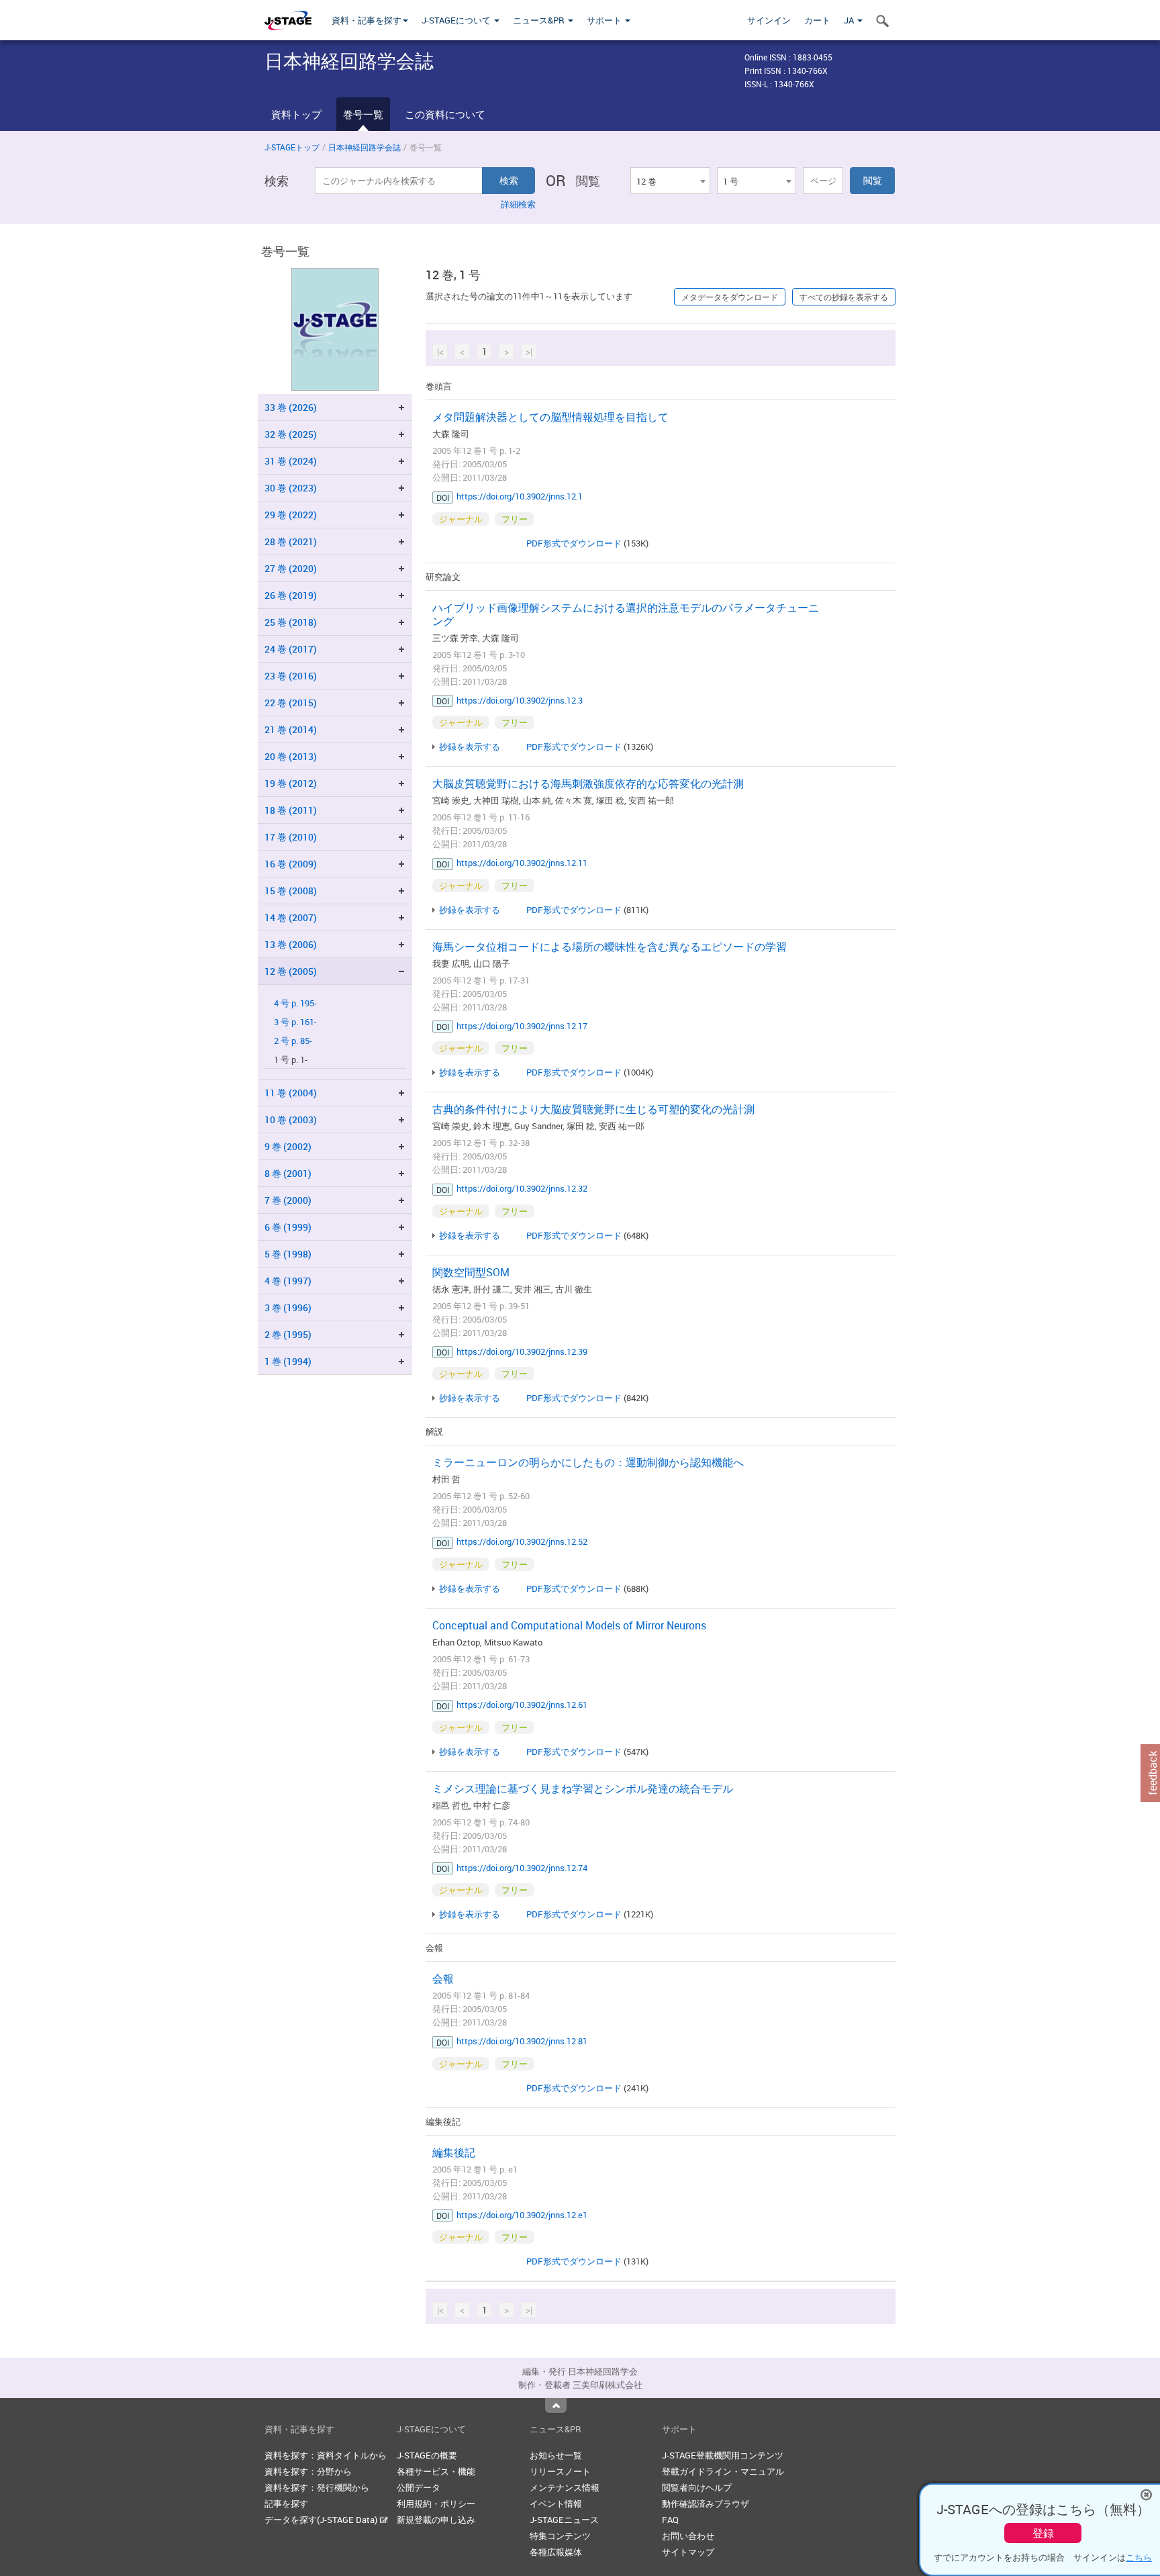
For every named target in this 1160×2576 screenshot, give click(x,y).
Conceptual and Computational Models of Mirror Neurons (569, 1625)
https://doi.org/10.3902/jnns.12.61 (522, 1705)
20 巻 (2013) (291, 756)
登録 (1043, 2533)
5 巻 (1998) (288, 1254)
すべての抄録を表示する (844, 297)
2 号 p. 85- (293, 1041)
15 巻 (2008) (291, 891)
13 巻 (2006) (291, 944)
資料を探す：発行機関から (317, 2487)
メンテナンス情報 (565, 2487)
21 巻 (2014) (291, 729)
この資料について (445, 114)
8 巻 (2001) (288, 1173)
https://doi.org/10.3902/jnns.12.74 (522, 1868)
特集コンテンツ (560, 2536)
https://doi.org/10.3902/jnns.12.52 (522, 1541)
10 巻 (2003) (291, 1119)
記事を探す (286, 2503)
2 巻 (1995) (288, 1334)
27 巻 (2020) (291, 568)
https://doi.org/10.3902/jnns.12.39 (522, 1351)
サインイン (769, 20)
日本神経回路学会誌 (365, 147)
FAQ (670, 2520)
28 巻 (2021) (291, 541)
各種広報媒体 (556, 2552)
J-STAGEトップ (292, 147)
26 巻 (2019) (291, 595)
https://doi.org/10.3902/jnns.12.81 (522, 2041)
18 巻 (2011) (291, 810)
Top (556, 2405)
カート (817, 20)
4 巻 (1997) (288, 1281)
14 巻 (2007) (291, 917)
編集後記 (454, 2152)
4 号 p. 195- (295, 1003)
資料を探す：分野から (308, 2471)
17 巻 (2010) (291, 837)
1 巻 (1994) (288, 1361)
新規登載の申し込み (436, 2520)
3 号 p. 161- (295, 1022)
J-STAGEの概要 (427, 2455)
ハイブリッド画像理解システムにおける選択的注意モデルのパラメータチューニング (626, 614)
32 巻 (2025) (291, 434)
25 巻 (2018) (291, 622)
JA (850, 20)
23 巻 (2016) (291, 676)
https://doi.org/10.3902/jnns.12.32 (522, 1188)
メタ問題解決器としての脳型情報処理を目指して (550, 417)
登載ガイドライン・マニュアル (723, 2471)
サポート (605, 20)
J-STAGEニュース (564, 2520)
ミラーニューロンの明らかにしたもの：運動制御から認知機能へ (588, 1462)
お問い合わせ (688, 2536)
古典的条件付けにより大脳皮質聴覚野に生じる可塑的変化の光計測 (593, 1109)
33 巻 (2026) (291, 407)
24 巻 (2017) (291, 649)
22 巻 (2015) (291, 703)
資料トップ (296, 114)
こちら (1139, 2557)
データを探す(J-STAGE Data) (322, 2520)
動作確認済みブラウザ (706, 2503)
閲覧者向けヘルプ (697, 2487)
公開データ (419, 2487)
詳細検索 (518, 204)
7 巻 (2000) (288, 1200)
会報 (443, 1978)
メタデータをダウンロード (730, 297)
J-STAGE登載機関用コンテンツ (723, 2455)
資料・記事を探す (367, 20)
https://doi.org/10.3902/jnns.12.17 (522, 1026)
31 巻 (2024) (291, 461)
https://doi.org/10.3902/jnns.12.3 (520, 700)
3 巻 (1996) (288, 1307)
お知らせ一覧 (556, 2455)
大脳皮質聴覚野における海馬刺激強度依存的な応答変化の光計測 (588, 783)
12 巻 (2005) (291, 971)
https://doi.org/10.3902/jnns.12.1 (520, 496)
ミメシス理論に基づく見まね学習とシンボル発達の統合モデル (583, 1788)
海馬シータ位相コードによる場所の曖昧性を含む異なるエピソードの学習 (610, 947)
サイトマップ (688, 2552)
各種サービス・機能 (436, 2471)
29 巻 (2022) (291, 515)
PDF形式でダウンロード (574, 543)
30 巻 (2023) (291, 488)
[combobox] (670, 181)
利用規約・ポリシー (436, 2503)
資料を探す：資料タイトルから (326, 2455)
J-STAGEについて (457, 20)
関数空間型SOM (471, 1272)
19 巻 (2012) (291, 783)
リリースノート (560, 2471)
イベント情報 (556, 2503)
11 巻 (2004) (291, 1093)
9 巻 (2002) (288, 1146)
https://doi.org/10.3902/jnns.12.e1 (522, 2215)
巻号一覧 (363, 114)
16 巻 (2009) (291, 864)
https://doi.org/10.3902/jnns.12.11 (522, 863)
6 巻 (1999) (288, 1227)
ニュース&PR (540, 20)
